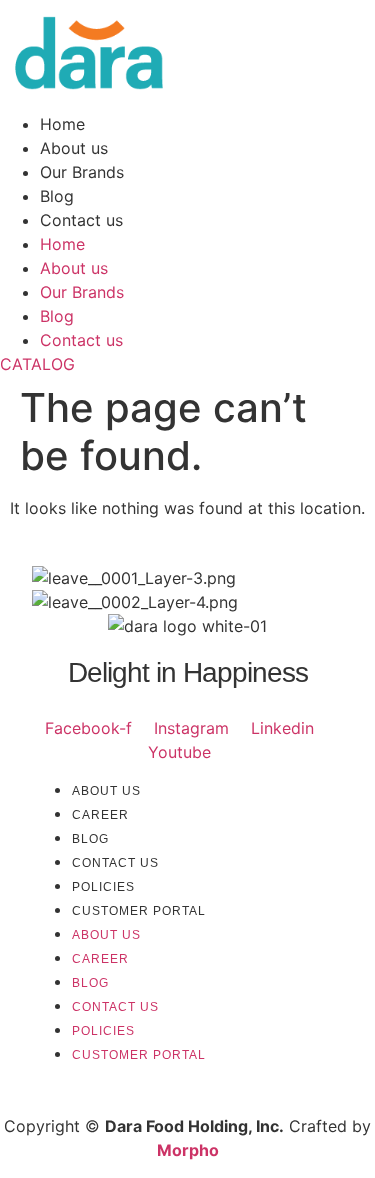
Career (100, 815)
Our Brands (82, 172)
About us (74, 148)
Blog (57, 196)
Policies (103, 887)
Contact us (81, 220)
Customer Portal (139, 911)
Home (62, 124)
